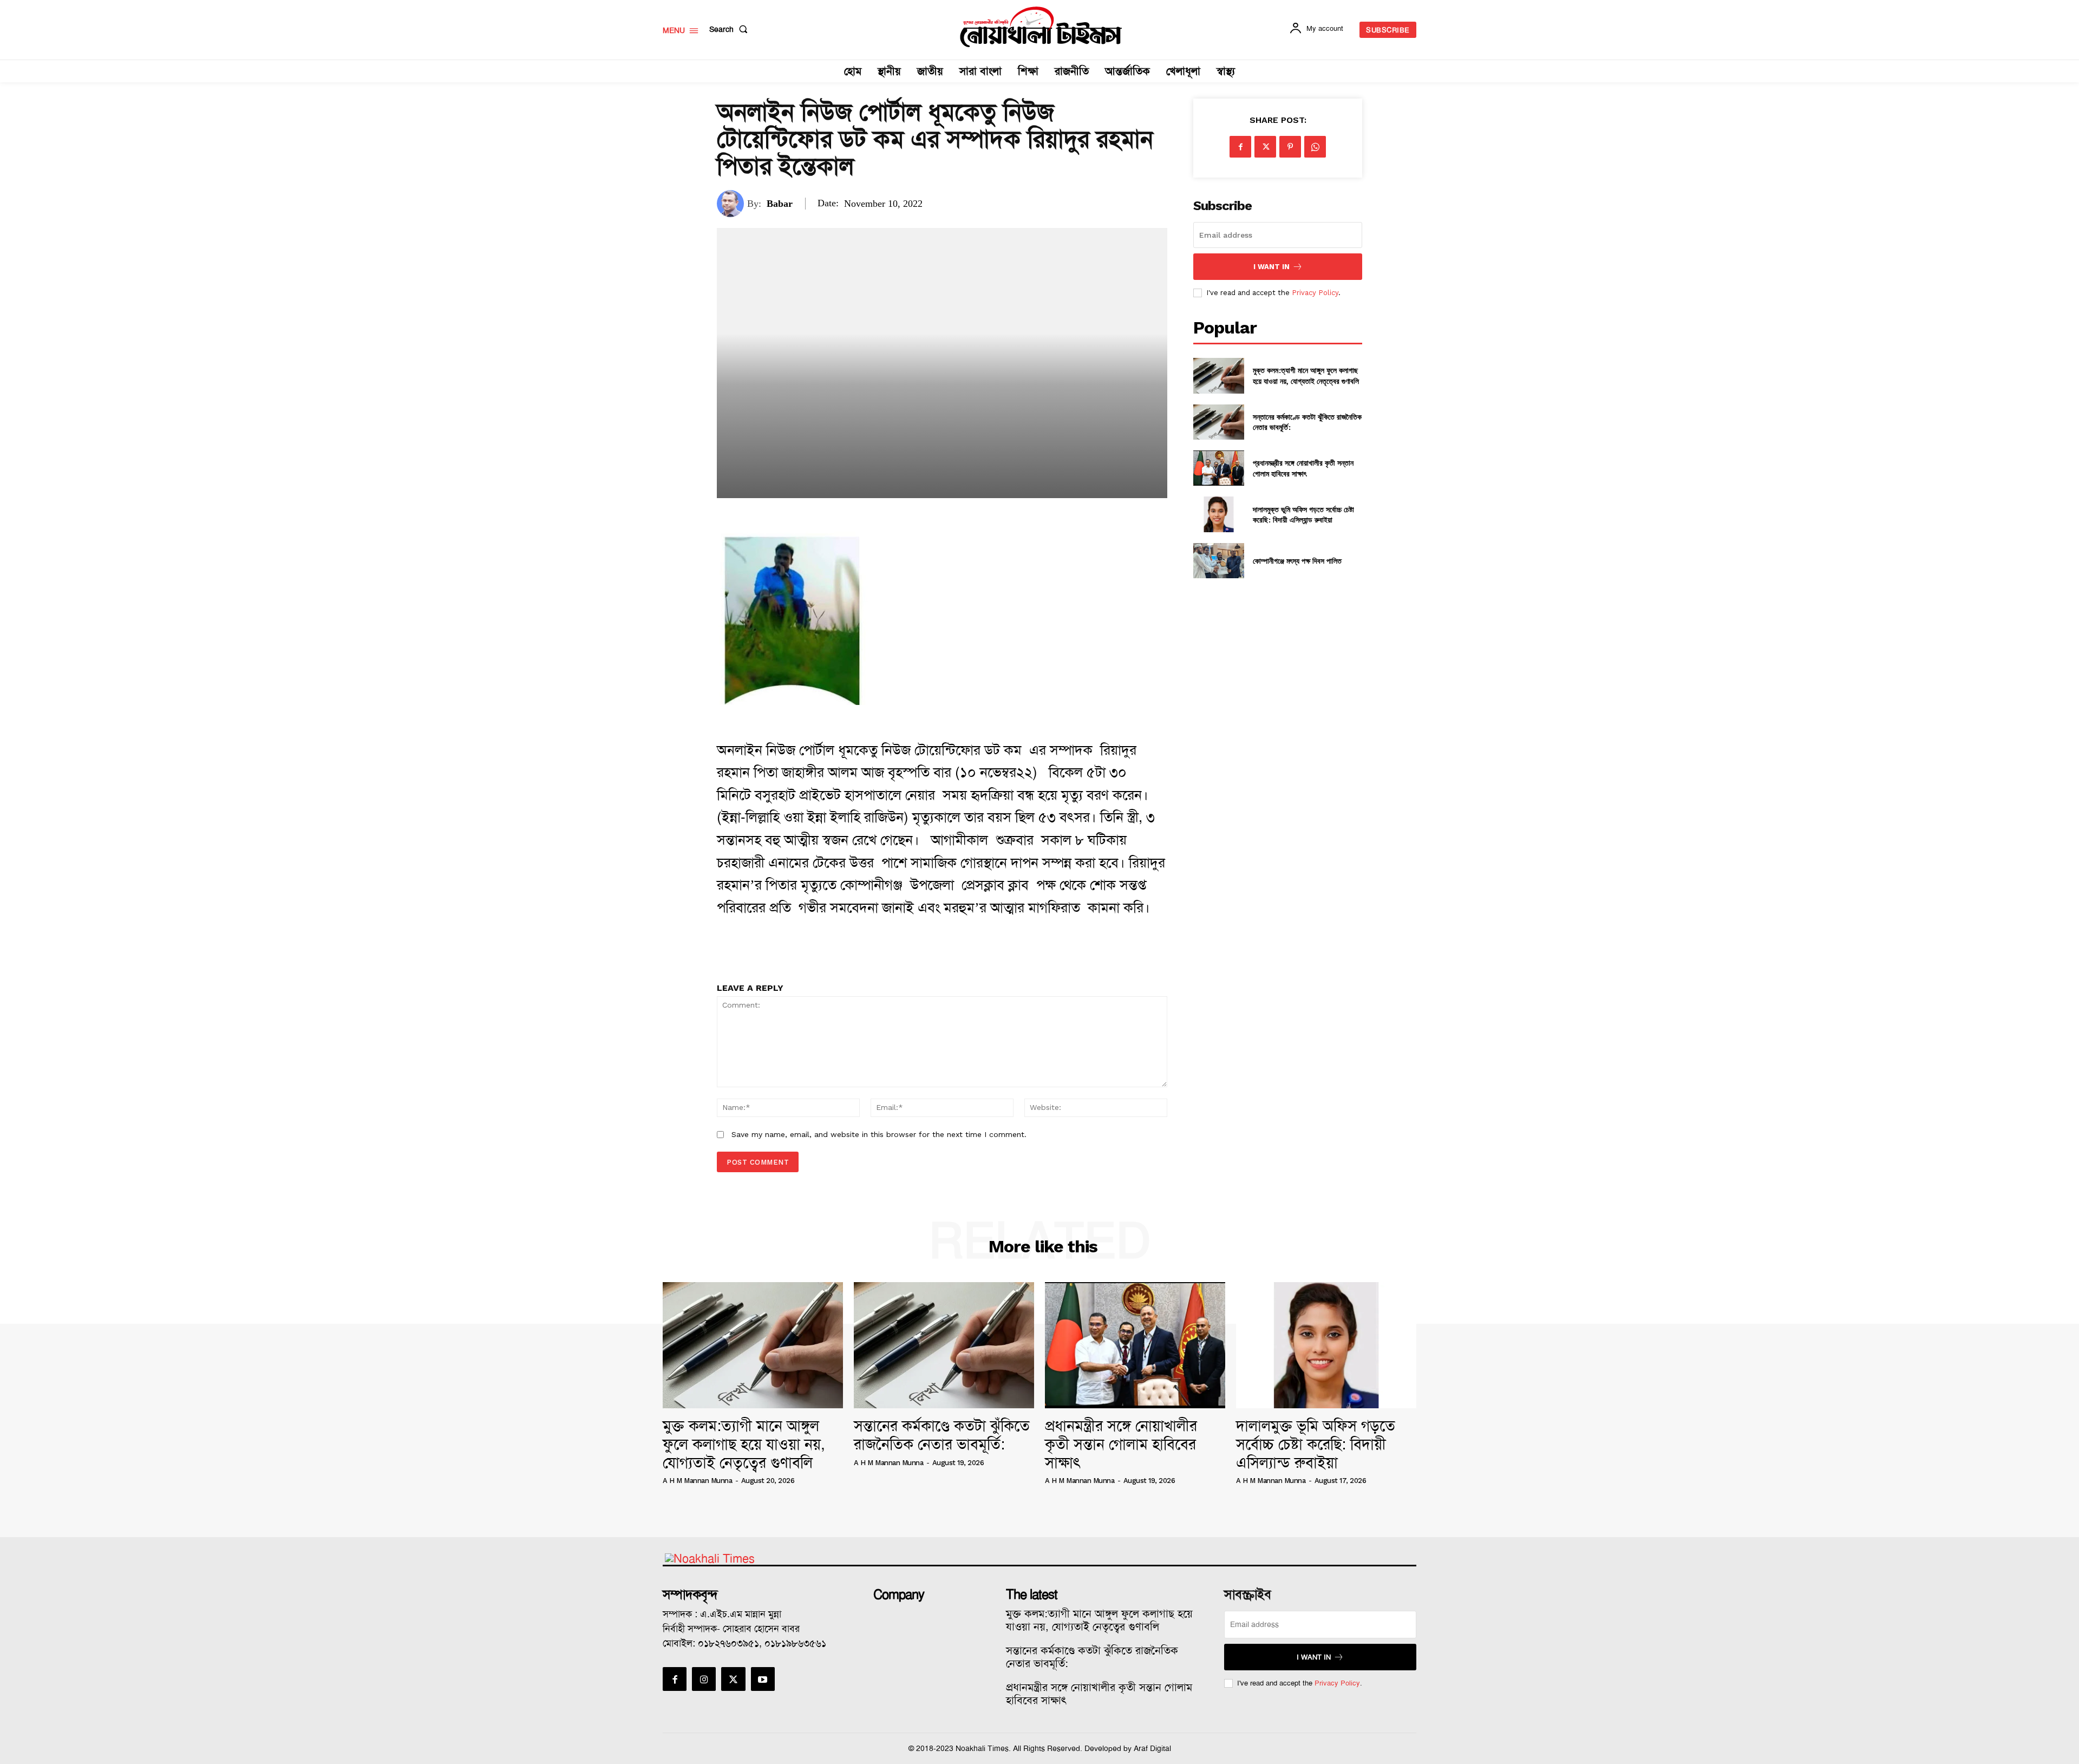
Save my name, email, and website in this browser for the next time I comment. (879, 1134)
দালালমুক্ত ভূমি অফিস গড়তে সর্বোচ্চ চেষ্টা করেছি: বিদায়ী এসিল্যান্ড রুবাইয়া (1303, 515)
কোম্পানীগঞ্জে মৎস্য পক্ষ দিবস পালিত (1297, 561)
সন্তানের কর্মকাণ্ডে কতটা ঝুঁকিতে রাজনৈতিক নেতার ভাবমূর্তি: (942, 1435)
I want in (1271, 267)
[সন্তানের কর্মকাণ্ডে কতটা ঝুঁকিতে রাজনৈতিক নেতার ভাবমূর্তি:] (1218, 422)
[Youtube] (763, 1679)
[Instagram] (704, 1679)
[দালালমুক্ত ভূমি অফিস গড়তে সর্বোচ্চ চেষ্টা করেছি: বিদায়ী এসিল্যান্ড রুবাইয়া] (1218, 514)
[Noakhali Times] (1041, 27)
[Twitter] (1265, 147)
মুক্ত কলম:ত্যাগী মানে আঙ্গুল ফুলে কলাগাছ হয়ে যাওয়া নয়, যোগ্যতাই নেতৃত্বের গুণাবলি (1306, 375)
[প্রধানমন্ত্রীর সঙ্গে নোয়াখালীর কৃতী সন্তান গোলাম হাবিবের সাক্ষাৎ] (1218, 468)
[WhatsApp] (1315, 147)
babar (780, 204)
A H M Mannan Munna (697, 1481)
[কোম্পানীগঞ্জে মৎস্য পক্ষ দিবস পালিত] (1218, 561)
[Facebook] (1240, 147)
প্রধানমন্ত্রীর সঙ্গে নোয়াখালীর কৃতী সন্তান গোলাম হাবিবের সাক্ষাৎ (1303, 468)
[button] (731, 29)
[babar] (732, 204)
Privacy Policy (1315, 293)
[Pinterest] (1290, 147)
